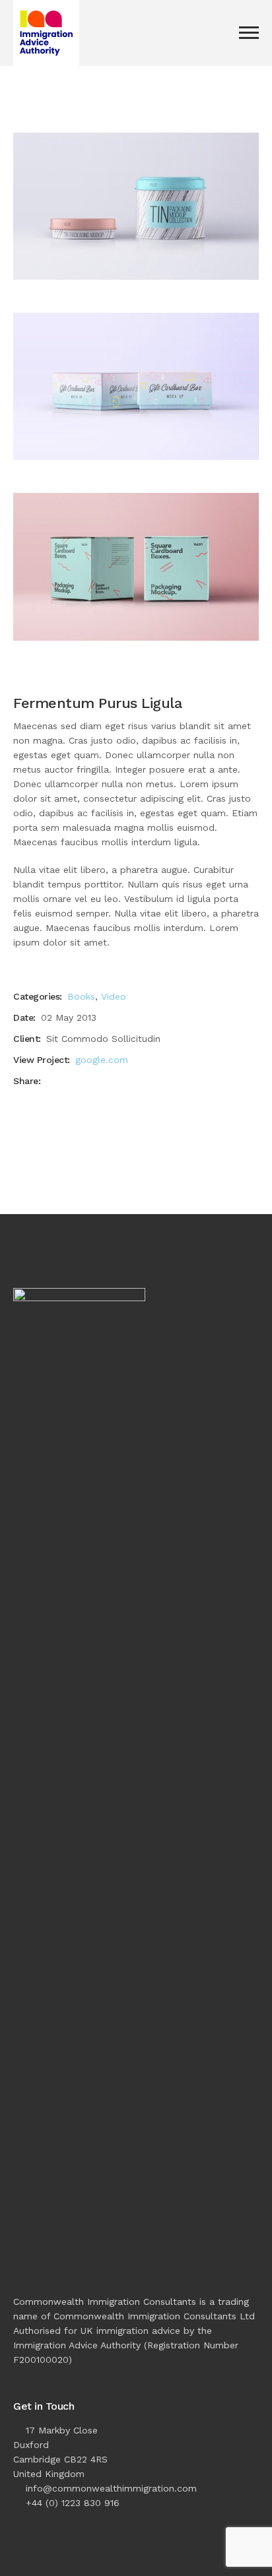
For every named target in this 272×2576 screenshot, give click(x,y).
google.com (102, 1060)
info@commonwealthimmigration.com (111, 2488)
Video (114, 996)
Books (81, 996)
